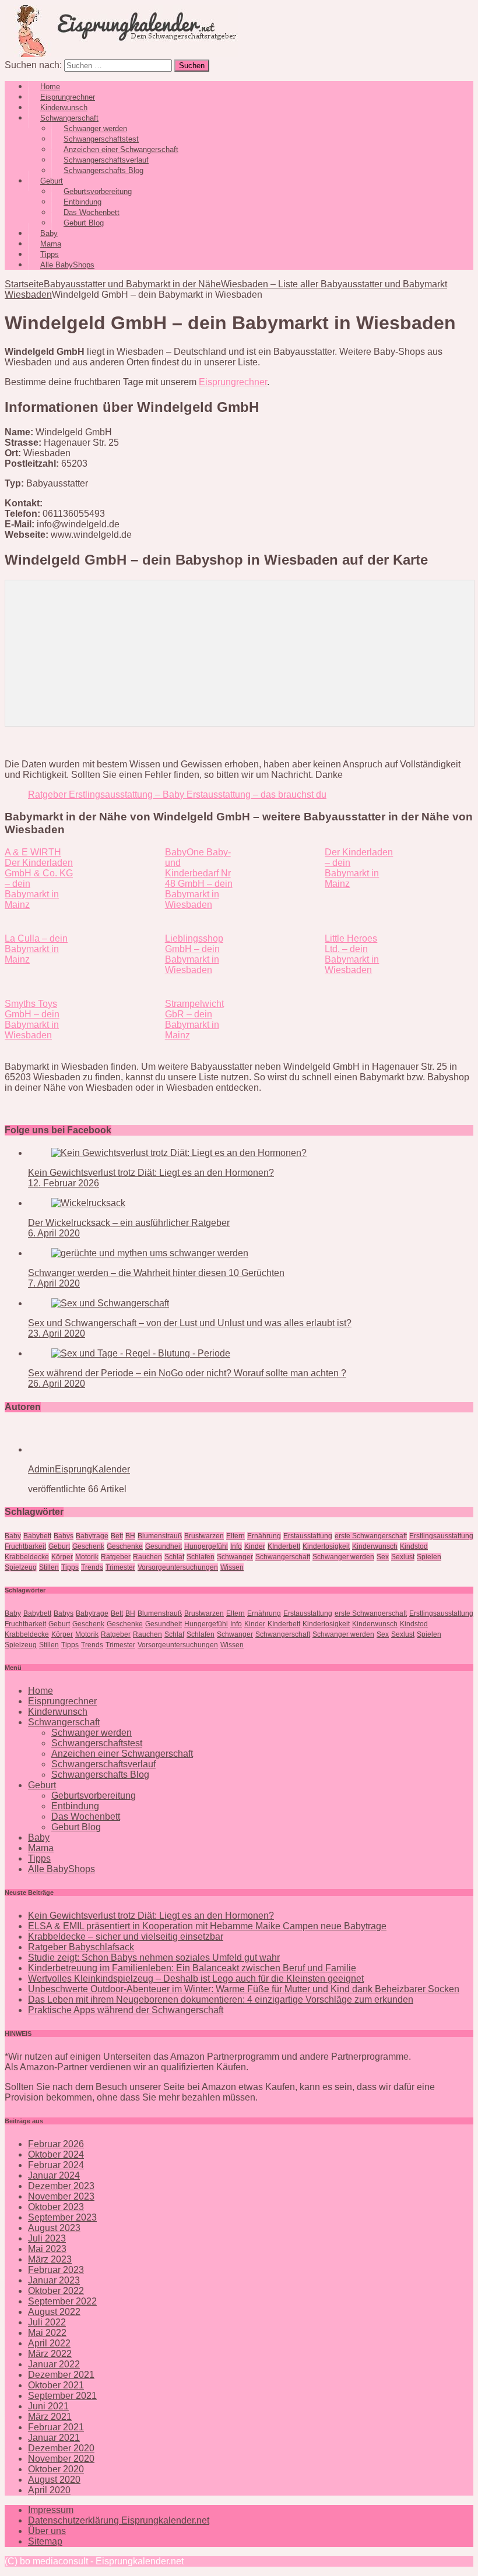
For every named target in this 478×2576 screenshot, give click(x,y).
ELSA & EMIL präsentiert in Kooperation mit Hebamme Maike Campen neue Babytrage (207, 1926)
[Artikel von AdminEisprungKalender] (65, 1449)
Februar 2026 (56, 2144)
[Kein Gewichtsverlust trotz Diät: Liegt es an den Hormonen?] (179, 1153)
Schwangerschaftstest (97, 1743)
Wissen (232, 1567)
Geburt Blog (84, 223)
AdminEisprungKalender (79, 1469)
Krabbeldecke (27, 1557)
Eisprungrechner (233, 382)
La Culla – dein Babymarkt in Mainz (36, 949)
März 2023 (50, 2259)
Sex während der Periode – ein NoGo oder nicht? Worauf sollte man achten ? (187, 1373)
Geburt (59, 1546)
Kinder (255, 1546)
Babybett (37, 1536)
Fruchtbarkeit (25, 1546)
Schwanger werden (343, 1557)
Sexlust (403, 1557)
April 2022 (49, 2343)
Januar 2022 (54, 2364)
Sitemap (45, 2541)
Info (236, 1546)
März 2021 (50, 2417)
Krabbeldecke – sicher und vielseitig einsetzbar (126, 1937)
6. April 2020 (54, 1233)
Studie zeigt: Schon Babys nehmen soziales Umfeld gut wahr (154, 1957)
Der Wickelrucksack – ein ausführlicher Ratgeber (129, 1223)
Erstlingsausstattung (441, 1536)
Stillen (49, 1567)
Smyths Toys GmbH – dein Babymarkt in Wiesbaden (32, 1019)
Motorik (87, 1557)
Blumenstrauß (160, 1536)
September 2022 (62, 2301)
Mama (41, 1848)
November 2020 (61, 2459)
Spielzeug (21, 1567)
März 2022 (50, 2354)
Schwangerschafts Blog (103, 170)
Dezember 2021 (61, 2375)
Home (41, 1691)
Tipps (70, 1567)
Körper (62, 1557)
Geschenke (125, 1546)
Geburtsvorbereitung (94, 1796)
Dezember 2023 (61, 2186)
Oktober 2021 (56, 2385)
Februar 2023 (56, 2270)
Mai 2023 (47, 2249)
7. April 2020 (54, 1283)
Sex (383, 1557)
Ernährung (264, 1536)
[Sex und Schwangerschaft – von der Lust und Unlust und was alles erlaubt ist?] (110, 1303)
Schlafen (201, 1557)
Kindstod (414, 1546)
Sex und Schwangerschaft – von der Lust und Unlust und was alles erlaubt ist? (190, 1323)
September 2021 (62, 2396)
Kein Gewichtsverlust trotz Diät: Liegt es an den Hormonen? (151, 1173)
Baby (13, 1536)
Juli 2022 (47, 2322)
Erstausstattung (308, 1536)
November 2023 (61, 2196)
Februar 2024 (56, 2165)
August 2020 (54, 2480)
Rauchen (147, 1557)
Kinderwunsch (375, 1546)
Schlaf (174, 1557)
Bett (117, 1536)
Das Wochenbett (86, 1816)
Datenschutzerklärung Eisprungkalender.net (119, 2520)
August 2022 (54, 2312)
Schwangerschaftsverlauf (103, 1764)
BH (130, 1536)
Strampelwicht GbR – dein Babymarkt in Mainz (194, 1019)
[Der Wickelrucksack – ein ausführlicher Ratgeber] (88, 1203)
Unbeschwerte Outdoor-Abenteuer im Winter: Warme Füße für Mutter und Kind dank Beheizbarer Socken (244, 1989)
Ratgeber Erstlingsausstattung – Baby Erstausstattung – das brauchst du (177, 794)
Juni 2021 (48, 2406)
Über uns (47, 2531)
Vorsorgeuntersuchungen (178, 1567)
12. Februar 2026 (64, 1183)
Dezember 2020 (61, 2448)
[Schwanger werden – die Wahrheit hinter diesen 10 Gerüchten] (150, 1253)
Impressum (51, 2510)
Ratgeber (116, 1557)
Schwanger (235, 1557)
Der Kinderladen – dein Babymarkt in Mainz (359, 868)
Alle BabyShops (67, 265)
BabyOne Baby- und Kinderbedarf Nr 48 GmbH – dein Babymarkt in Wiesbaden (199, 878)
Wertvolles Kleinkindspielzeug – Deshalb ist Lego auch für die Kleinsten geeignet (196, 1978)
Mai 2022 (47, 2333)
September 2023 (62, 2217)
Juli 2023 (47, 2238)
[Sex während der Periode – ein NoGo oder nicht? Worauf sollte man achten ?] (141, 1353)
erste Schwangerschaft (371, 1536)
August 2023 (54, 2228)
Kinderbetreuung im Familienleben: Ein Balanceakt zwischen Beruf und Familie (192, 1968)
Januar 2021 (54, 2438)
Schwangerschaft (283, 1557)
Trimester (120, 1567)
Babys (64, 1536)
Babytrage (92, 1536)
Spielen (429, 1557)
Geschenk (88, 1546)
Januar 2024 (54, 2175)
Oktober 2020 (56, 2469)
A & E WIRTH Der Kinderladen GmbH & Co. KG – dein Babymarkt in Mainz (39, 878)
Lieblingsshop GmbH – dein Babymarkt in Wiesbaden (194, 954)
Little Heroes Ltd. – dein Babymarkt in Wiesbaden (352, 954)
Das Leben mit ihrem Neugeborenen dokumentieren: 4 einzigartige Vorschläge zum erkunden (221, 1999)
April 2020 (49, 2490)
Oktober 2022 (56, 2291)
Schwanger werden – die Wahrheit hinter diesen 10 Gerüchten (156, 1273)
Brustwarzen (204, 1536)
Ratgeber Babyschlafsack (81, 1947)
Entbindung (75, 1806)
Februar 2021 (56, 2427)
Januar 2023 (54, 2280)
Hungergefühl (206, 1546)
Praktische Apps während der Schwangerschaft (126, 2010)
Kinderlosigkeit (326, 1546)
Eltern (236, 1536)
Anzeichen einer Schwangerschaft (122, 1754)
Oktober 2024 (56, 2154)
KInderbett (284, 1546)
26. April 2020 (57, 1384)
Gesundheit (164, 1546)
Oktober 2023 (56, 2207)
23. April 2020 (57, 1333)
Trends (92, 1567)
